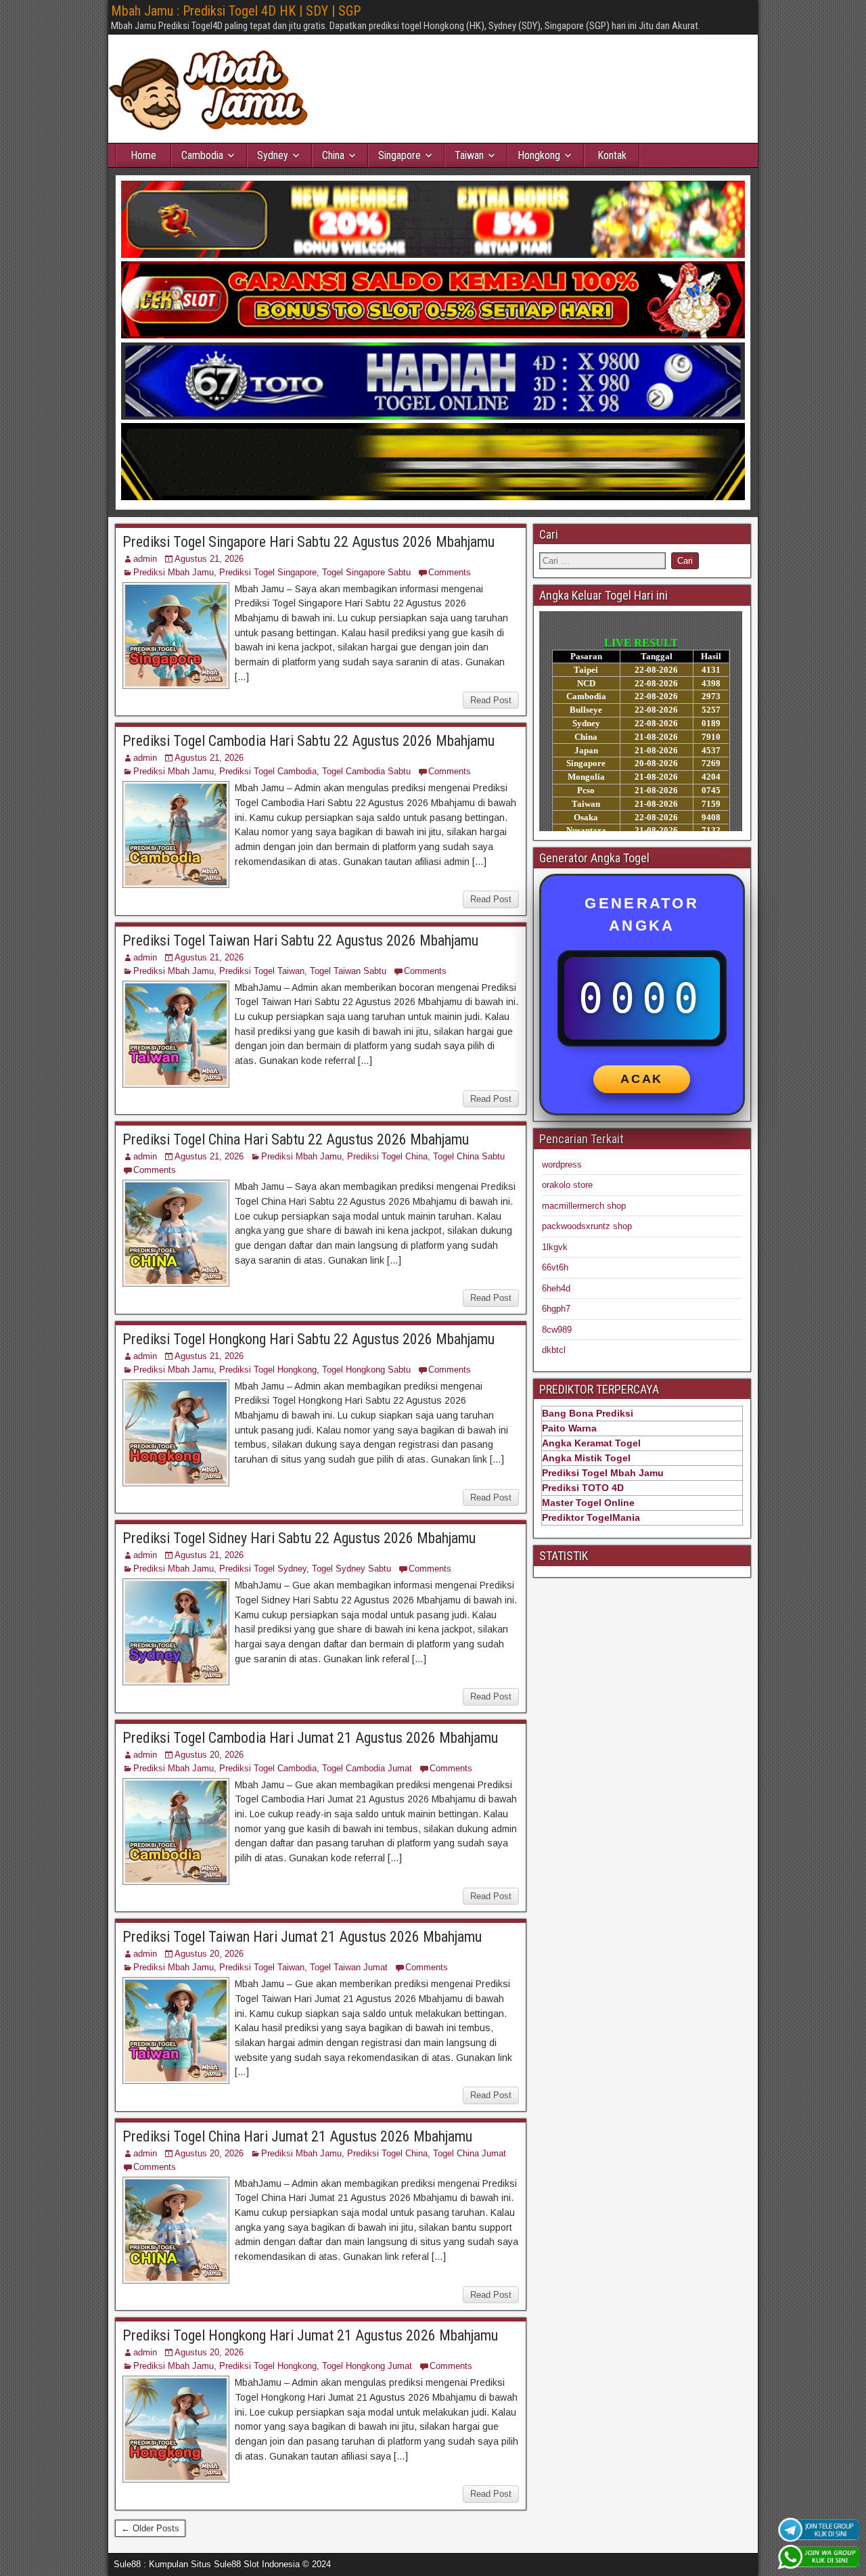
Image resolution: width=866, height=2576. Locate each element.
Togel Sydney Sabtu (351, 1569)
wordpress (562, 1164)
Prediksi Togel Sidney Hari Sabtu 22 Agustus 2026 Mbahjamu (299, 1538)
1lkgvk (555, 1247)
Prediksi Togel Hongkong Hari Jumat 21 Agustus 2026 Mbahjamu (310, 2335)
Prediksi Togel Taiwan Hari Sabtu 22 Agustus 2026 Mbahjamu (300, 940)
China (333, 155)
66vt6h (555, 1267)
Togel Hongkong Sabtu (366, 1370)
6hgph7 (556, 1309)
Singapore (400, 155)
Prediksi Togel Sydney (263, 1569)
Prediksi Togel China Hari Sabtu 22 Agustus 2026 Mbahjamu (296, 1139)
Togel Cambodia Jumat (367, 1768)
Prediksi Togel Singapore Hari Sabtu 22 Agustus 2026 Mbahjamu (309, 542)
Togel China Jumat (470, 2153)
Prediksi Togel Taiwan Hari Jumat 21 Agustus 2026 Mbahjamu (302, 1937)
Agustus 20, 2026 (209, 1755)
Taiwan (469, 155)
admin (145, 559)
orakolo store (567, 1185)
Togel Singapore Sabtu (366, 572)
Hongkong (539, 155)
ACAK (642, 1079)
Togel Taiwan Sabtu (348, 971)
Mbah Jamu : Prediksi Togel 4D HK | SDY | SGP (236, 11)
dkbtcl (554, 1350)
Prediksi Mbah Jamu (174, 572)
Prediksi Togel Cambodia (268, 771)
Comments (450, 572)
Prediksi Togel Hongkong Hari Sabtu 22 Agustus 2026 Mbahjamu (309, 1339)
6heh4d (556, 1288)
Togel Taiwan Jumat (349, 1967)
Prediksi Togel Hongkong (268, 1370)
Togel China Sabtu (469, 1156)
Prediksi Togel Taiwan (262, 971)
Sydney (273, 155)
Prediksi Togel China (387, 1156)
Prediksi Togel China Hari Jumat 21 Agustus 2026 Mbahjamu (297, 2136)
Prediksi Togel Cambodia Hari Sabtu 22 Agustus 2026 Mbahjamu (309, 741)
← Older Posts (150, 2528)
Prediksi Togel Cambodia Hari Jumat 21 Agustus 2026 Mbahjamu (310, 1738)
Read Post (491, 700)
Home (143, 155)
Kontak (612, 155)
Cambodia (202, 155)
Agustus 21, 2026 (209, 559)
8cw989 (557, 1330)
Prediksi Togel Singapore (268, 572)
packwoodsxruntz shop (587, 1226)
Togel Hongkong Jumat (367, 2366)
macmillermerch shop (584, 1206)
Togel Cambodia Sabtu (366, 771)
